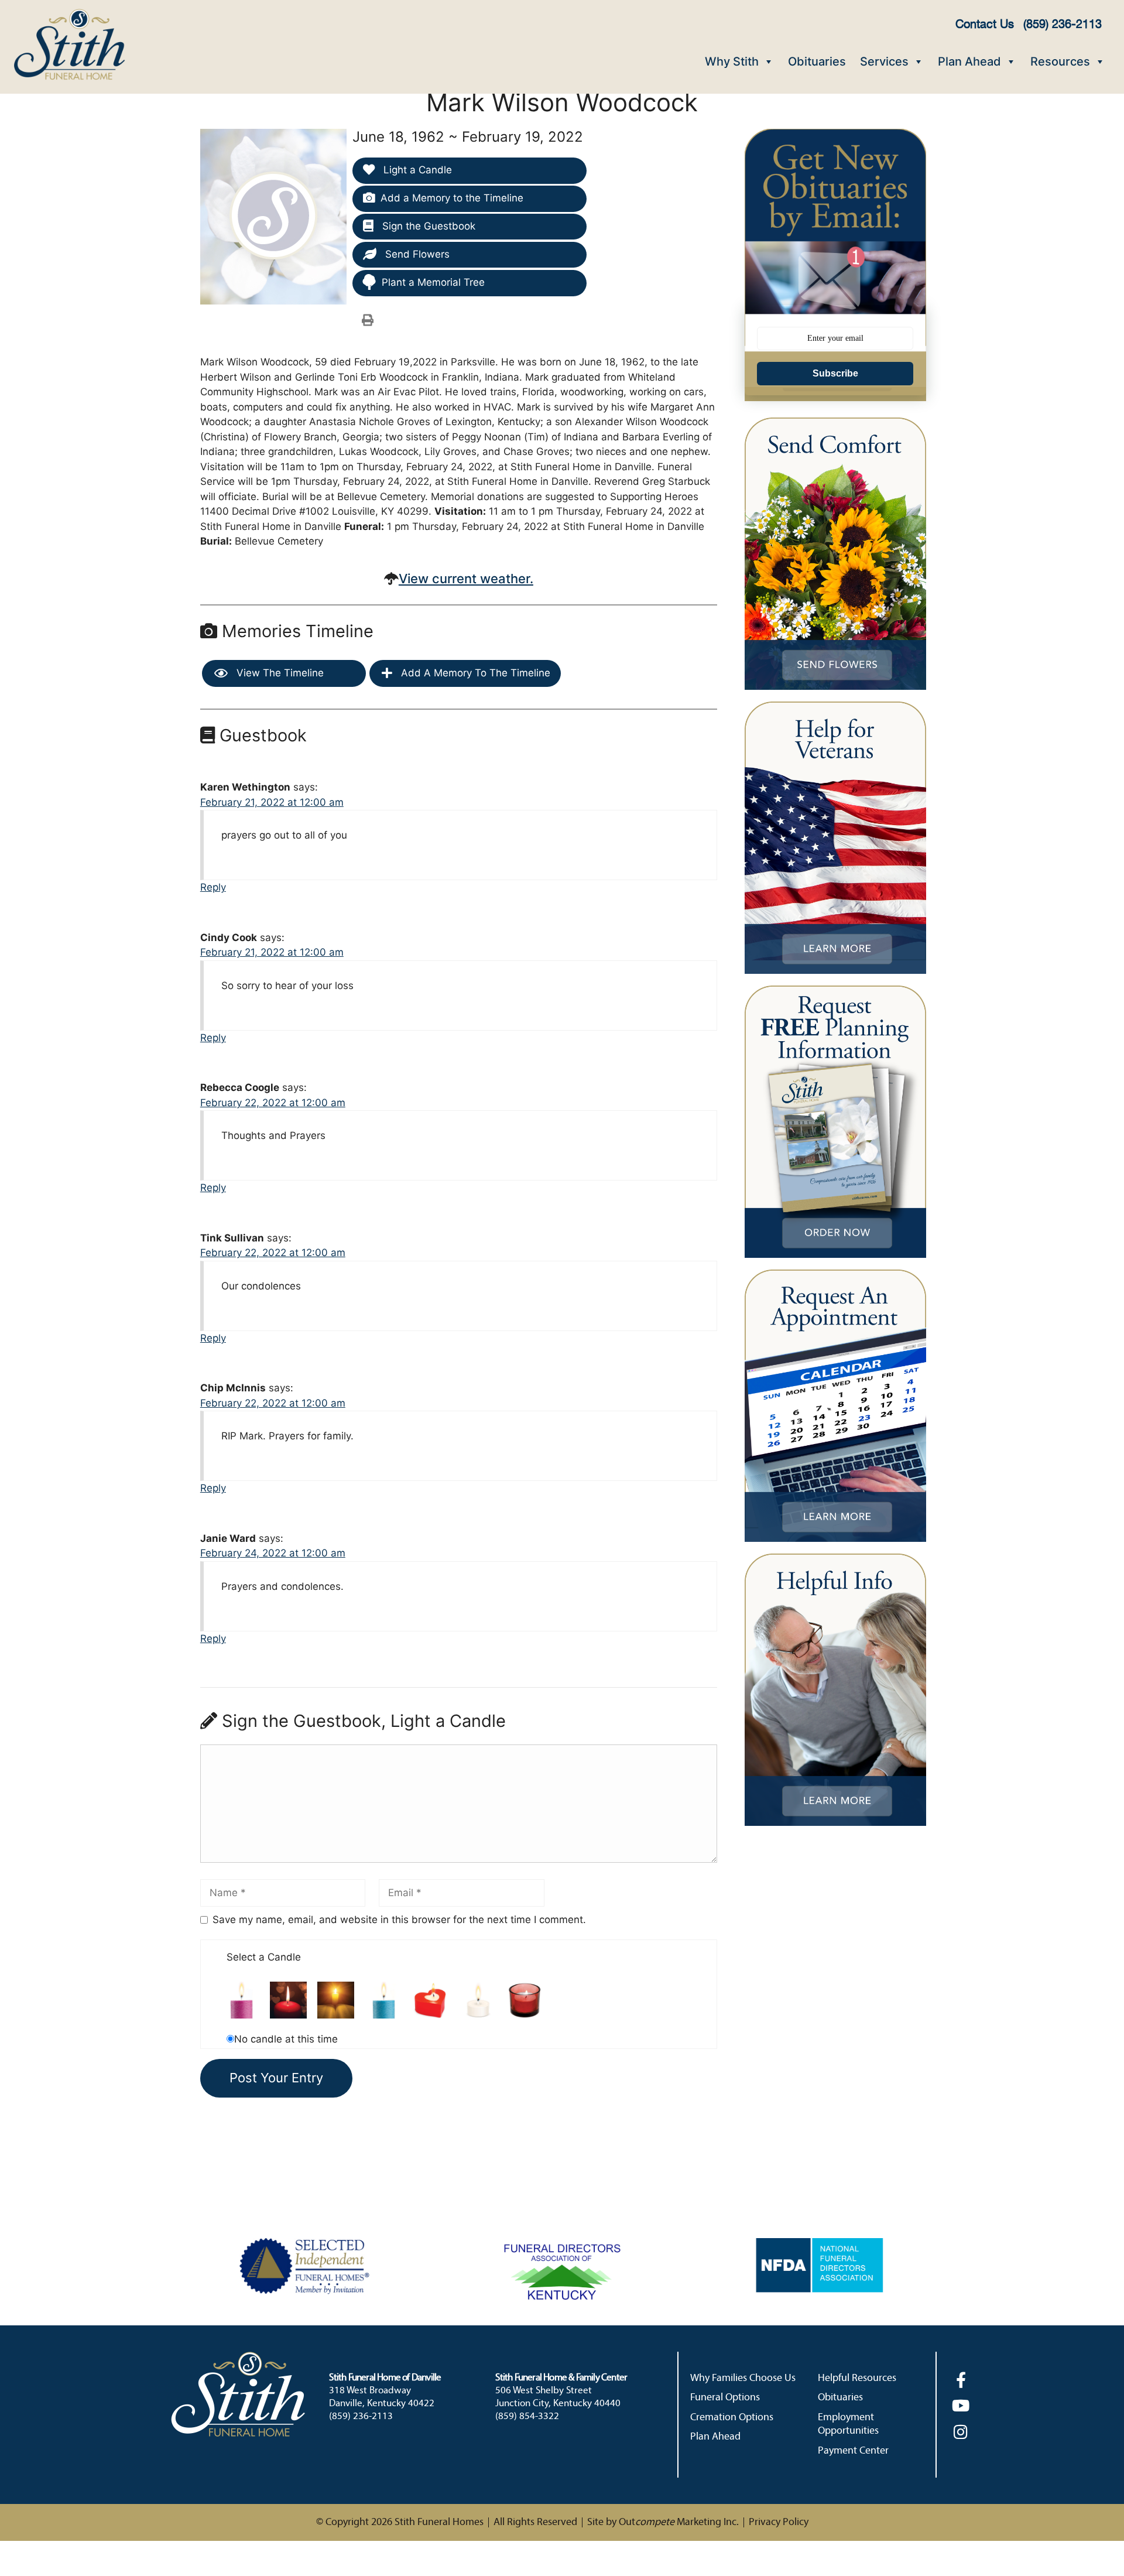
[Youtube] (961, 2405)
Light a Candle (416, 170)
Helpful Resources (857, 2378)
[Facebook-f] (961, 2380)
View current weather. (466, 579)
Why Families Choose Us (743, 2378)
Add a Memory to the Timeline (452, 198)
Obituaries (817, 61)
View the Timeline (279, 673)
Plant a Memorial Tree (433, 282)
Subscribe (835, 373)
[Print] (368, 320)
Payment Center (853, 2451)
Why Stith (732, 61)
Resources (1060, 61)
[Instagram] (961, 2432)
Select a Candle (264, 1957)
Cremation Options (732, 2418)
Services (884, 61)
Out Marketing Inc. (679, 2522)
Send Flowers (416, 254)
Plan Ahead (969, 61)
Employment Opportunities (848, 2424)
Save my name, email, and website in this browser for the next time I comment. (399, 1920)
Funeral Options (725, 2398)
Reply (213, 887)
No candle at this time (286, 2039)
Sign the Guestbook (427, 226)
